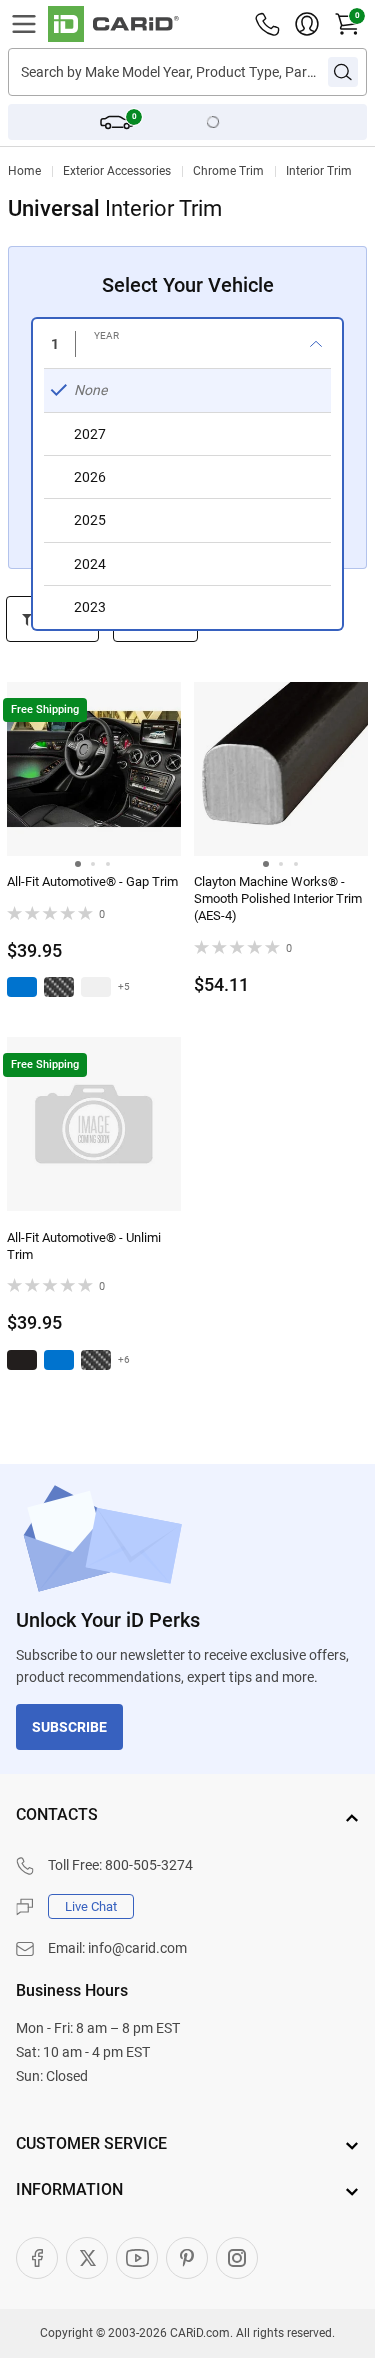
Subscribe (69, 1727)
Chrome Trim (228, 171)
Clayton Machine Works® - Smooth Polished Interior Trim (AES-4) (278, 898)
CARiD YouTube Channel (137, 2258)
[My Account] (307, 24)
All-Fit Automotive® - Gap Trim (92, 881)
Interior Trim (319, 171)
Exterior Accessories (117, 171)
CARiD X (87, 2258)
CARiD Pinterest (187, 2258)
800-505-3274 (149, 1865)
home (24, 171)
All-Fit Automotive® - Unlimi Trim (84, 1246)
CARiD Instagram (237, 2258)
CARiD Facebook (37, 2258)
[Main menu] (24, 24)
